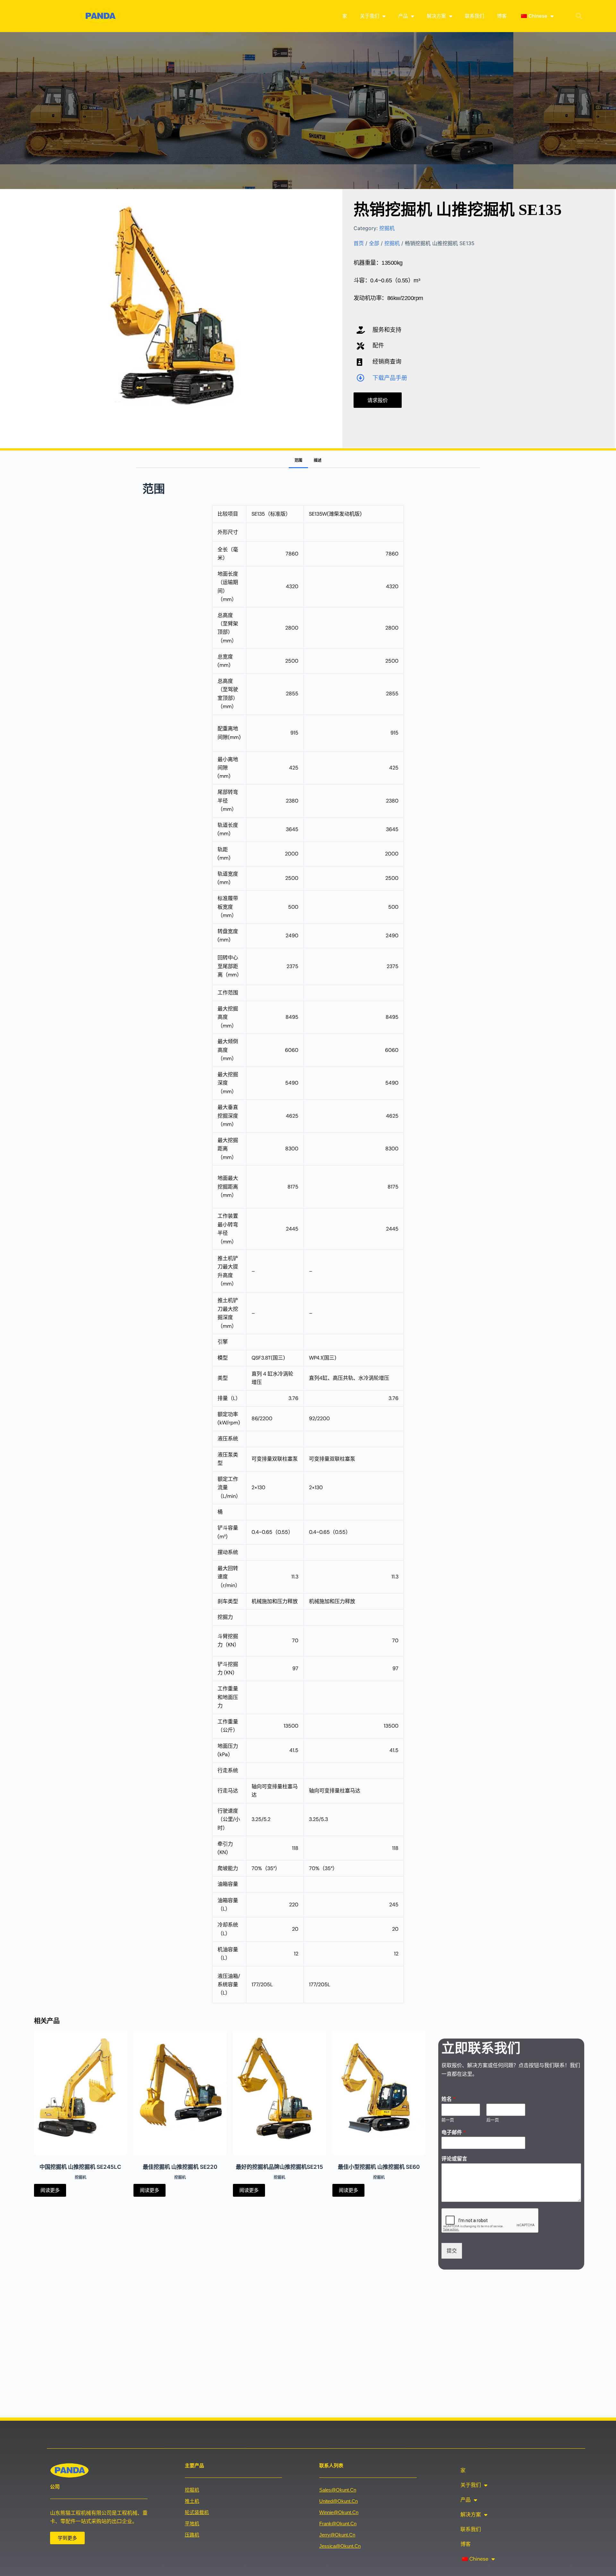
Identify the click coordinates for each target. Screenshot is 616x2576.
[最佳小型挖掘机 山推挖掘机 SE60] (379, 2093)
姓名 (449, 2099)
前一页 (448, 2120)
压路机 (192, 2535)
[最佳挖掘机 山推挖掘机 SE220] (180, 2093)
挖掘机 (387, 228)
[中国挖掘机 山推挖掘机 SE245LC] (81, 2093)
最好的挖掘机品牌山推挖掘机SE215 (279, 2167)
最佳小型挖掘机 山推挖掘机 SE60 (379, 2167)
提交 (452, 2251)
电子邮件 (454, 2132)
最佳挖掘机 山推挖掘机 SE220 (180, 2167)
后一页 (493, 2120)
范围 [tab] (298, 460)
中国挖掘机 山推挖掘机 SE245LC (80, 2167)
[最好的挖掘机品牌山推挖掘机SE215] (279, 2093)
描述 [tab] (318, 460)
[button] (579, 16)
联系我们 (475, 16)
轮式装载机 (197, 2512)
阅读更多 (50, 2190)
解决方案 (436, 16)
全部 (374, 243)
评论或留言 (454, 2159)
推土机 (192, 2501)
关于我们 (370, 16)
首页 (359, 243)
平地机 (192, 2524)
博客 (502, 16)
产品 (403, 16)
